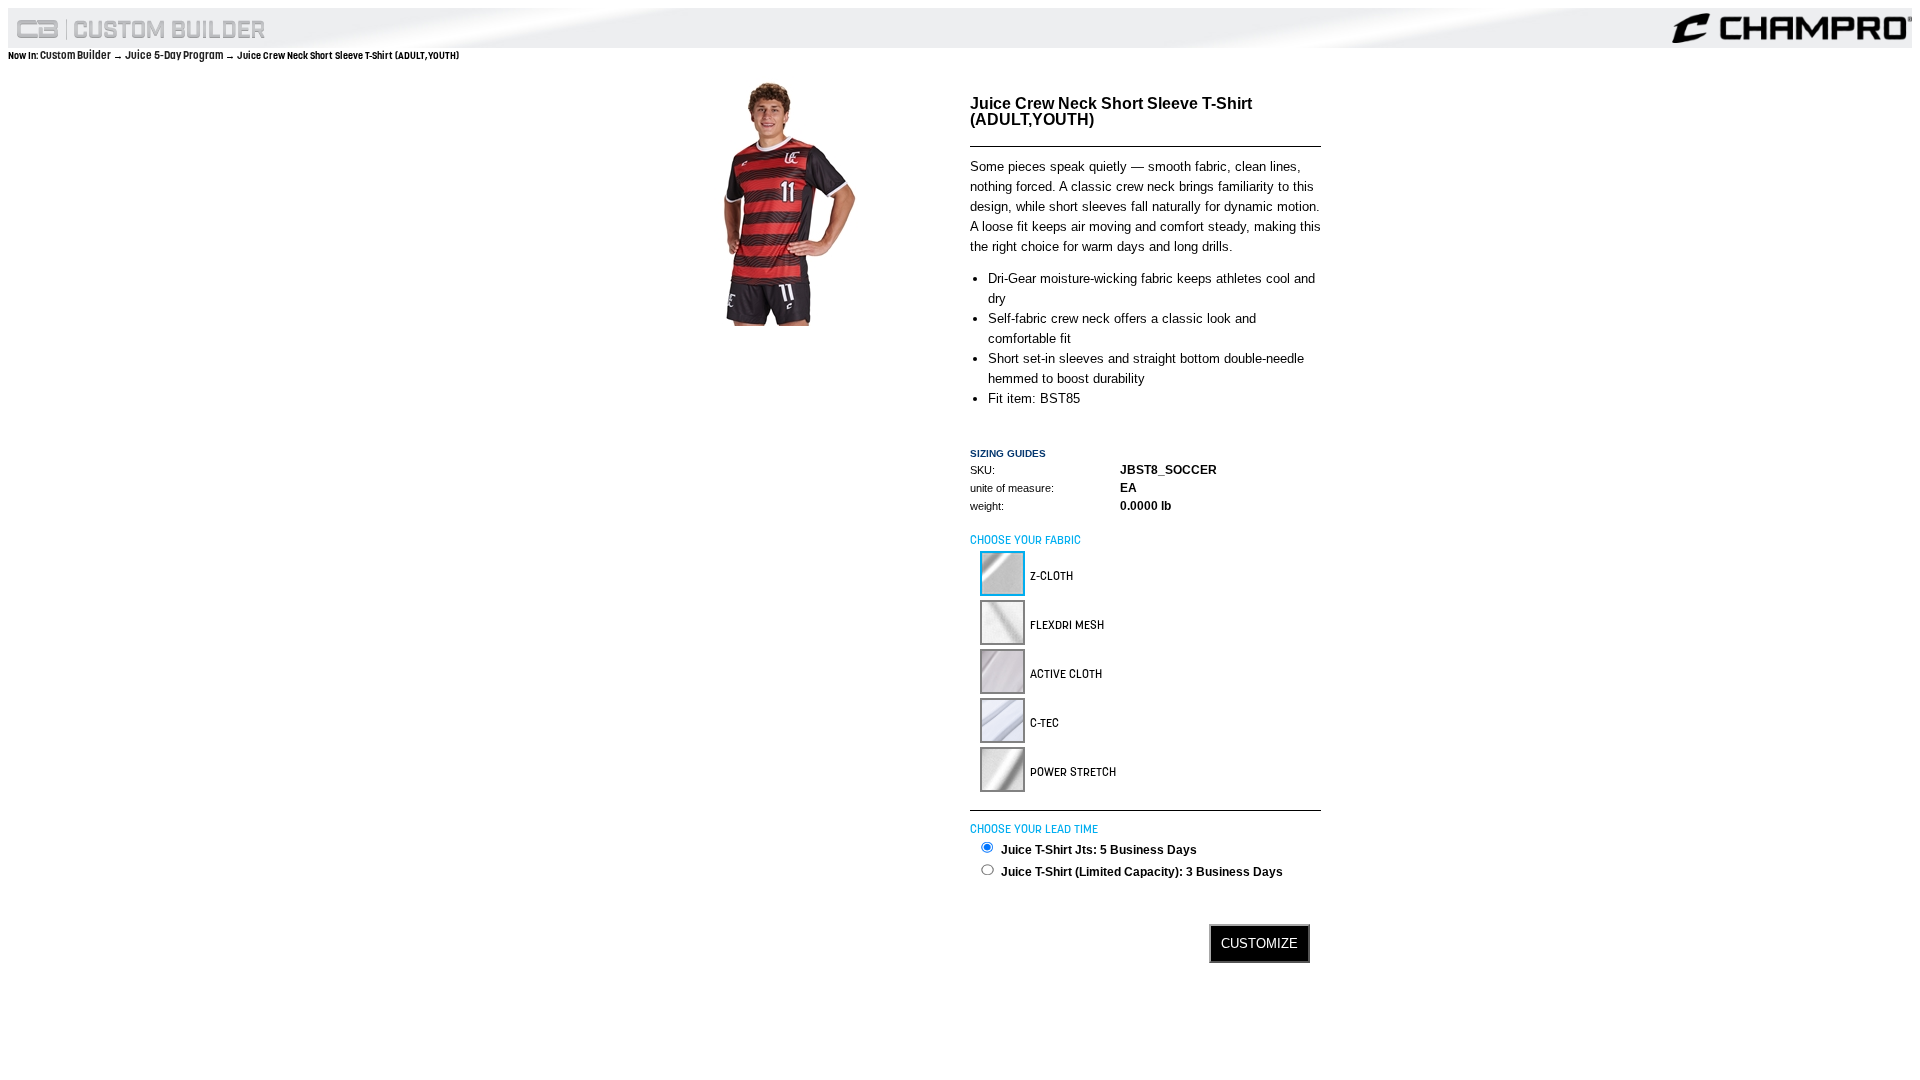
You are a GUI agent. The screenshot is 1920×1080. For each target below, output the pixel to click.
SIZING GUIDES (1008, 453)
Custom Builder (76, 55)
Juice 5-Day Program (175, 55)
